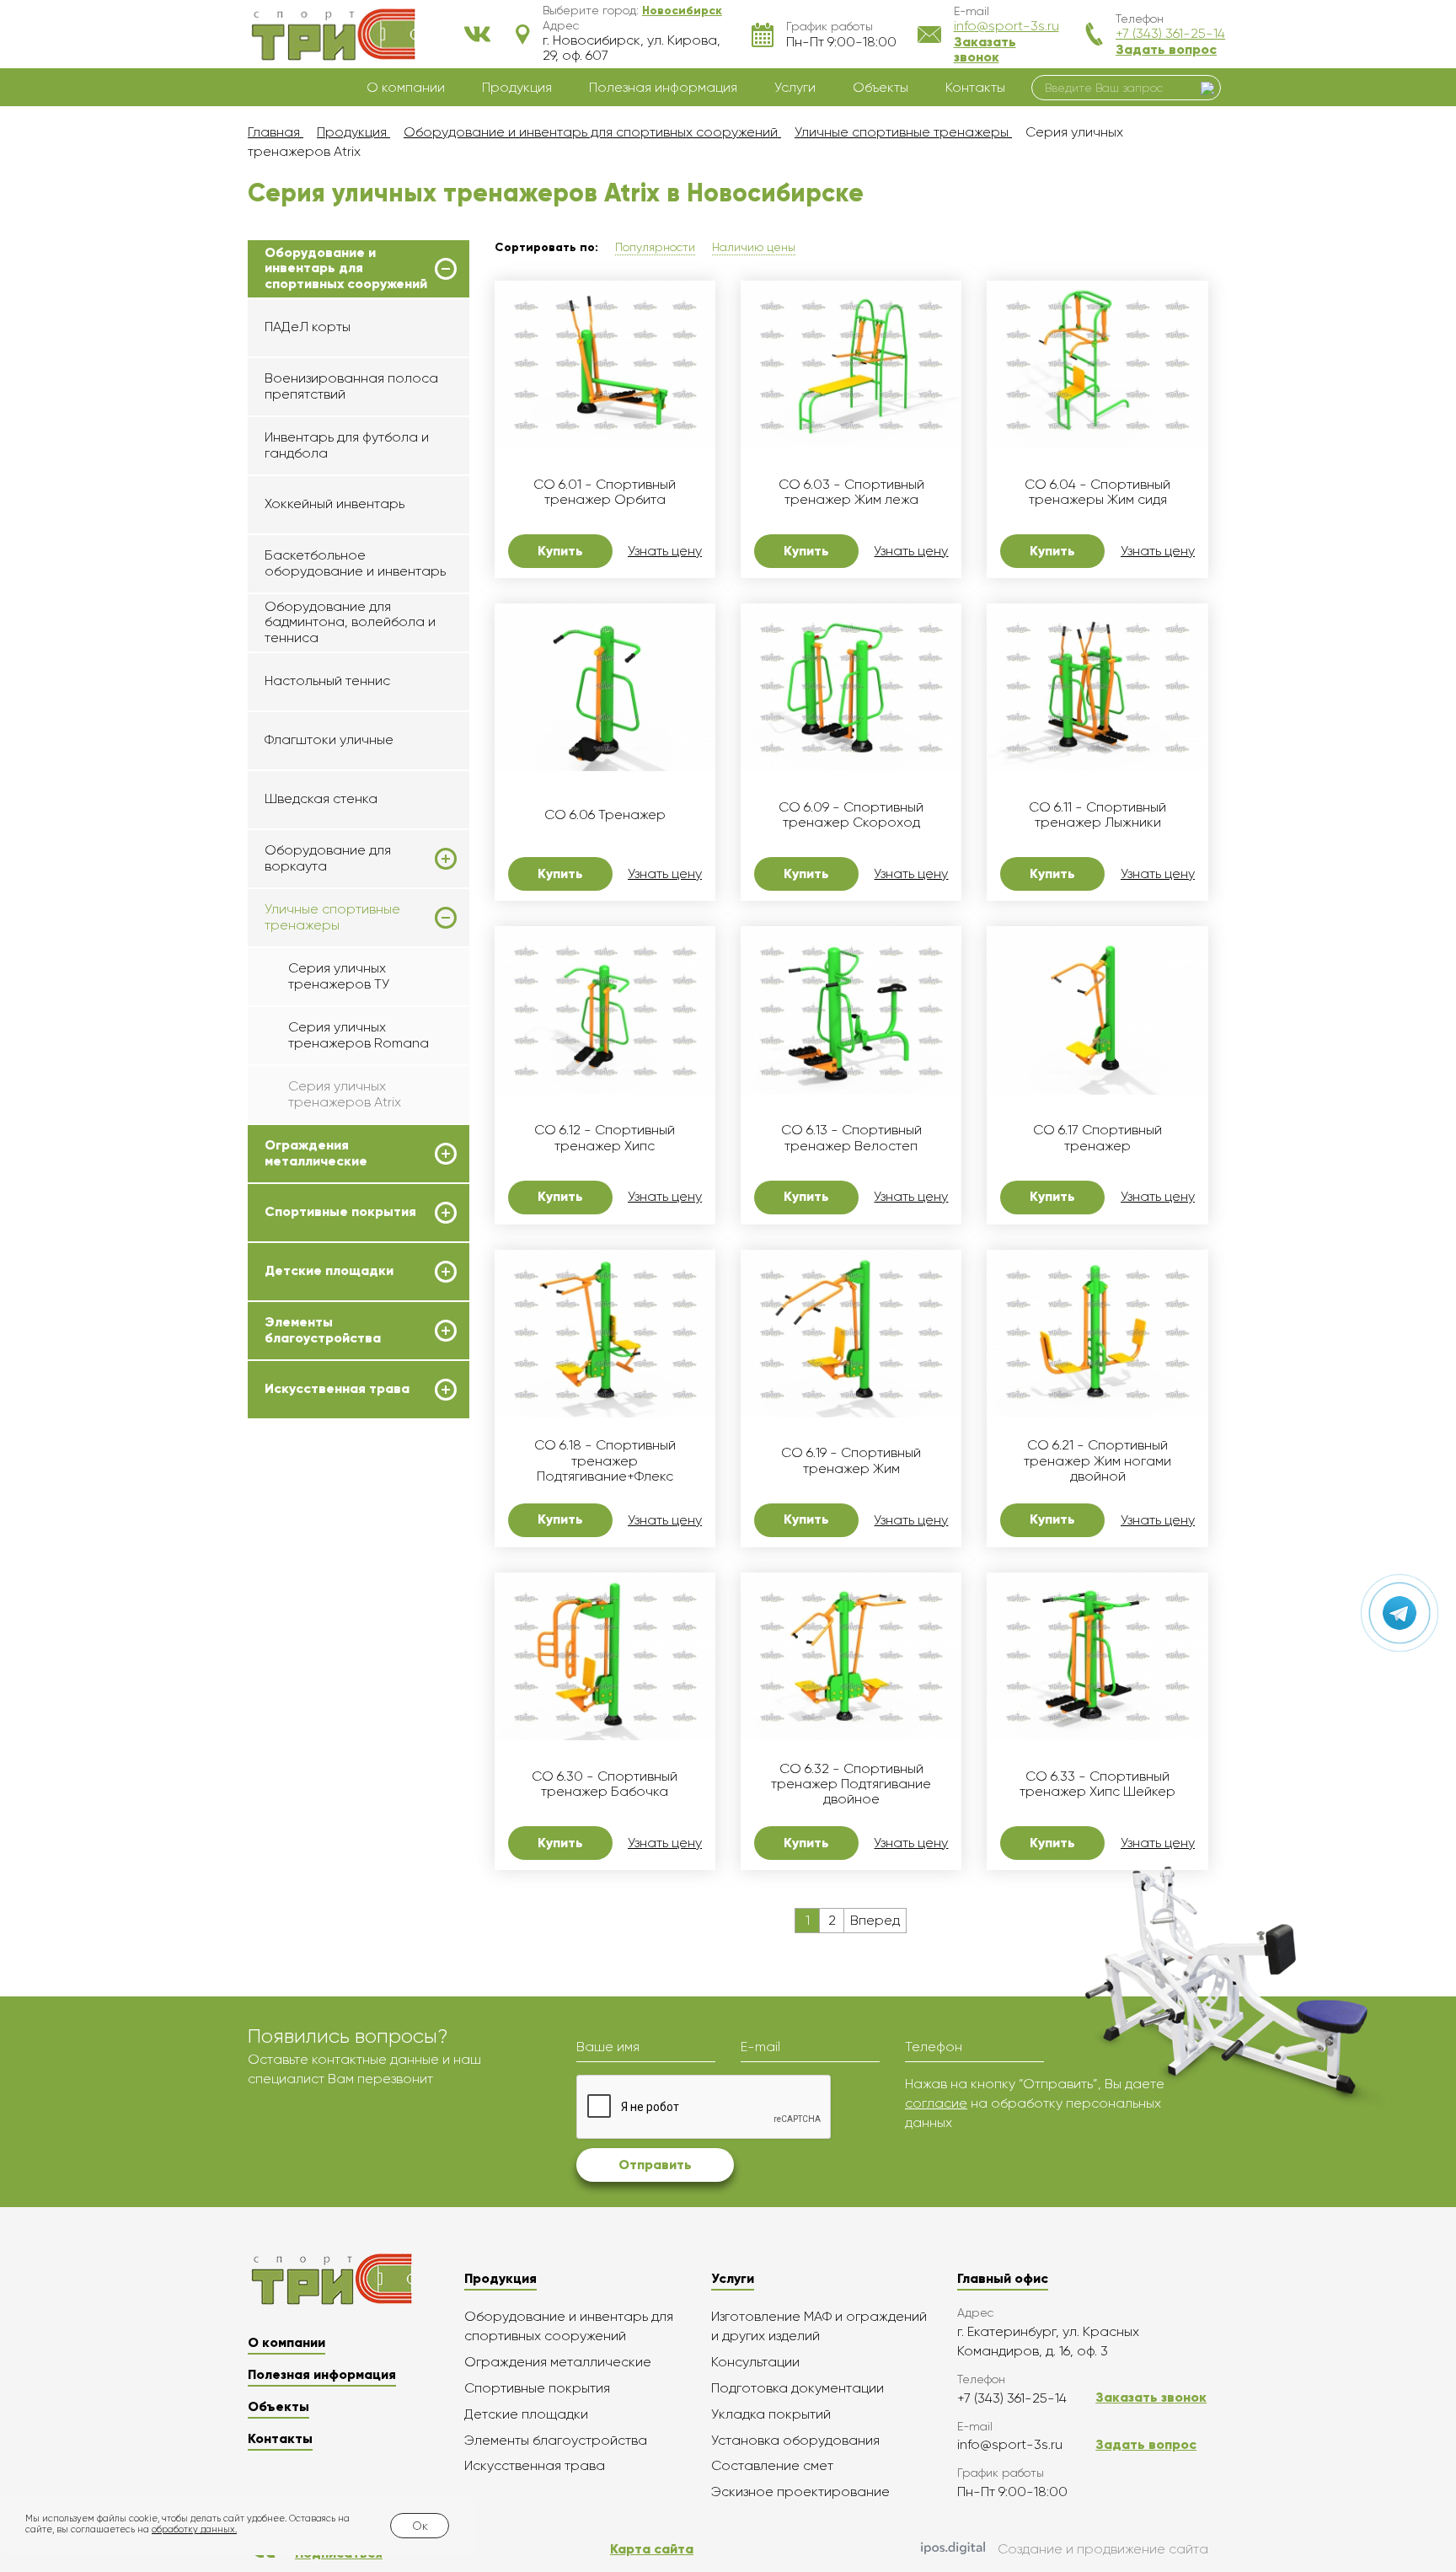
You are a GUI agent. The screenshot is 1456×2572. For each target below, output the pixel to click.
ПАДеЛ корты (308, 327)
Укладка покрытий (771, 2414)
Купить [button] (560, 551)
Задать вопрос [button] (1166, 49)
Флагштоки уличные (329, 739)
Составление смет (772, 2465)
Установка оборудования (795, 2440)
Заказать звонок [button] (985, 49)
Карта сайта (652, 2549)
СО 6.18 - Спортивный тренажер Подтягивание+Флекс (605, 1461)
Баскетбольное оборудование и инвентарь (355, 563)
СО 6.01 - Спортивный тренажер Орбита (605, 492)
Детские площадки (329, 1271)
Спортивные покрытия (340, 1212)
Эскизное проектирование (800, 2492)
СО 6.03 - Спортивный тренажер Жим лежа (851, 492)
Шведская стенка (321, 798)
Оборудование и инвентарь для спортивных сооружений (346, 268)
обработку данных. (194, 2529)
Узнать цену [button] (665, 551)
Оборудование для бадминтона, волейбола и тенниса (350, 622)
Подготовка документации (798, 2388)
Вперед (875, 1920)
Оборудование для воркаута (328, 858)
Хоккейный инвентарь (335, 504)
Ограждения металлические (316, 1153)
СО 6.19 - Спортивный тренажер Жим (851, 1460)
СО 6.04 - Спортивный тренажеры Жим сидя (1097, 492)
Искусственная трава (337, 1389)
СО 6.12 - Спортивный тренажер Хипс (605, 1138)
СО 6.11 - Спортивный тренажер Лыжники (1097, 815)
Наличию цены (754, 247)
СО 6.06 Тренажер (605, 815)
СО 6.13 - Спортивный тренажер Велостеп (851, 1138)
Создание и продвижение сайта (1103, 2549)
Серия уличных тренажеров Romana (359, 1034)
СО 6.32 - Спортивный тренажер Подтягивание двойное (851, 1784)
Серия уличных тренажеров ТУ (339, 975)
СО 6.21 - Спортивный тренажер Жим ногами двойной (1097, 1461)
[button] (682, 10)
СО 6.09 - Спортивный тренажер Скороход (851, 815)
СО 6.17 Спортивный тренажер (1097, 1138)
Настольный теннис (327, 681)
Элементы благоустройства (323, 1330)
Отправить (655, 2165)
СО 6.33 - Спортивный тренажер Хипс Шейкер (1097, 1784)
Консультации (755, 2362)
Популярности (655, 247)
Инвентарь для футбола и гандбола (347, 445)
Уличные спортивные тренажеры (332, 917)
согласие (936, 2103)
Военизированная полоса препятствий (351, 386)
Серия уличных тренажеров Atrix (345, 1093)
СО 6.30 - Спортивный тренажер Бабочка (605, 1784)
